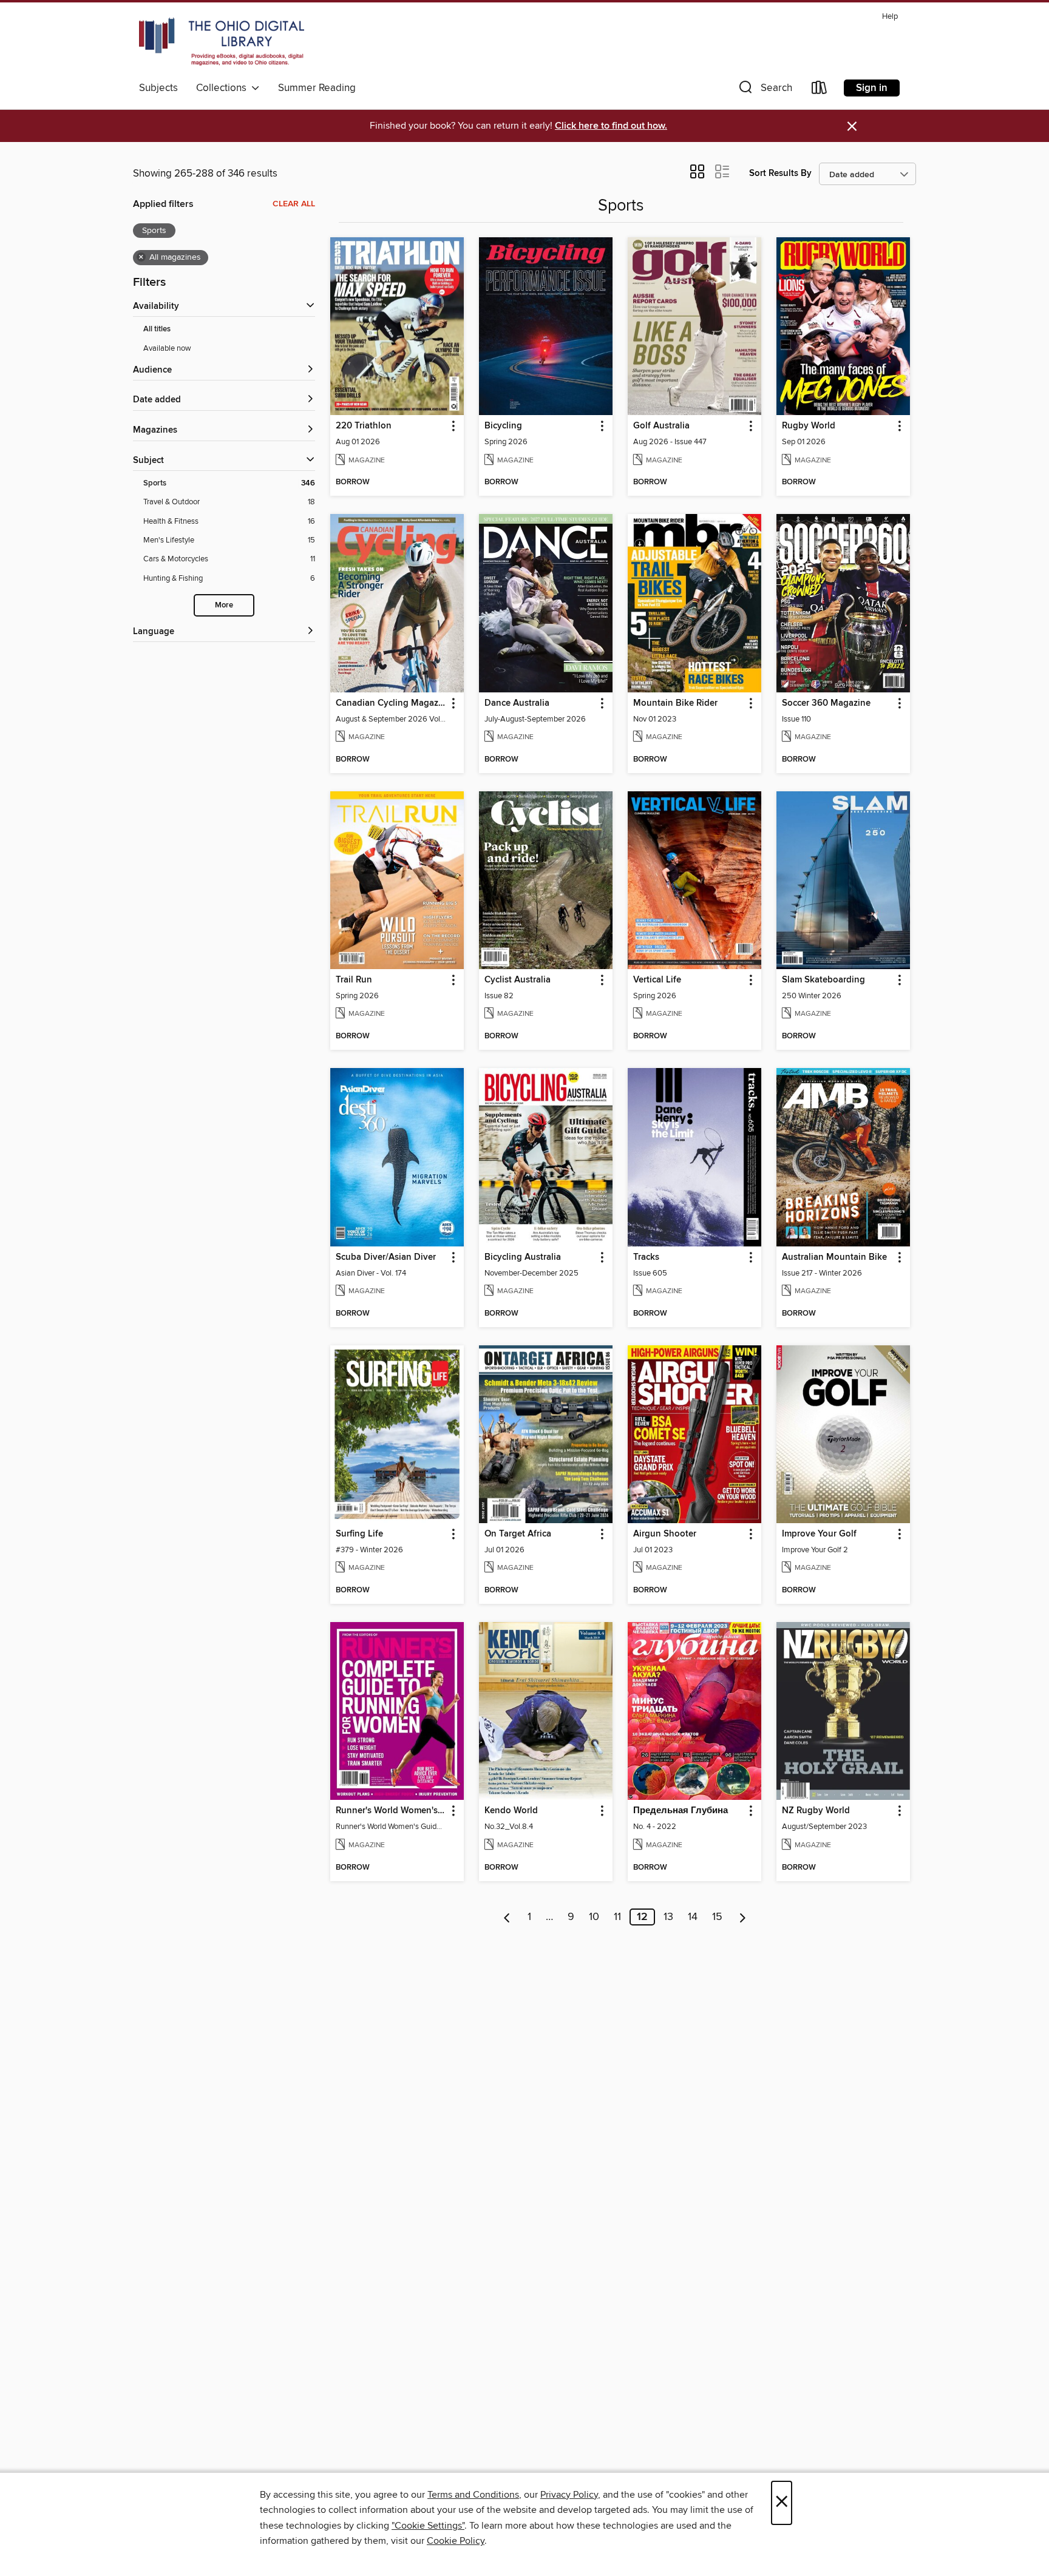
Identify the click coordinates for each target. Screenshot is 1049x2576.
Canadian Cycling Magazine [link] (391, 703)
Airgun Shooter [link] (665, 1534)
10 (594, 1917)
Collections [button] (224, 88)
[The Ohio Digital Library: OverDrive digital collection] (222, 42)
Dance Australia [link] (517, 703)
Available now (167, 348)
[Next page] (743, 1917)
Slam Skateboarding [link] (823, 980)
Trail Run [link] (354, 980)
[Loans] (820, 90)
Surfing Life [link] (359, 1534)
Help (890, 17)
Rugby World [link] (809, 426)
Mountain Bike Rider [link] (675, 703)
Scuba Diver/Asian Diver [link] (386, 1257)
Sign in (872, 88)
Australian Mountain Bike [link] (834, 1257)
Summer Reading (317, 88)
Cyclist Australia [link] (518, 980)
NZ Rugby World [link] (816, 1811)
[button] (764, 90)
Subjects (158, 88)
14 (693, 1917)
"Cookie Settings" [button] (428, 2526)
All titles (157, 329)
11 (617, 1917)
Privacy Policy (569, 2495)
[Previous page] (507, 1917)
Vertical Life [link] (657, 980)
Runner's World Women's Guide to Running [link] (391, 1811)
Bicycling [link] (503, 426)
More (224, 605)
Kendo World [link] (511, 1811)
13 (668, 1917)
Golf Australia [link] (661, 426)
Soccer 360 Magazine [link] (826, 703)
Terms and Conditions (473, 2495)
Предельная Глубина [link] (681, 1811)
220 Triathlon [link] (364, 426)
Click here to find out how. (611, 126)
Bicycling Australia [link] (523, 1257)
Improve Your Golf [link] (819, 1534)
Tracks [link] (646, 1257)
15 (717, 1917)
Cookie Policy (456, 2541)
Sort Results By (780, 173)
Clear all (294, 204)
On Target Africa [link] (518, 1534)
